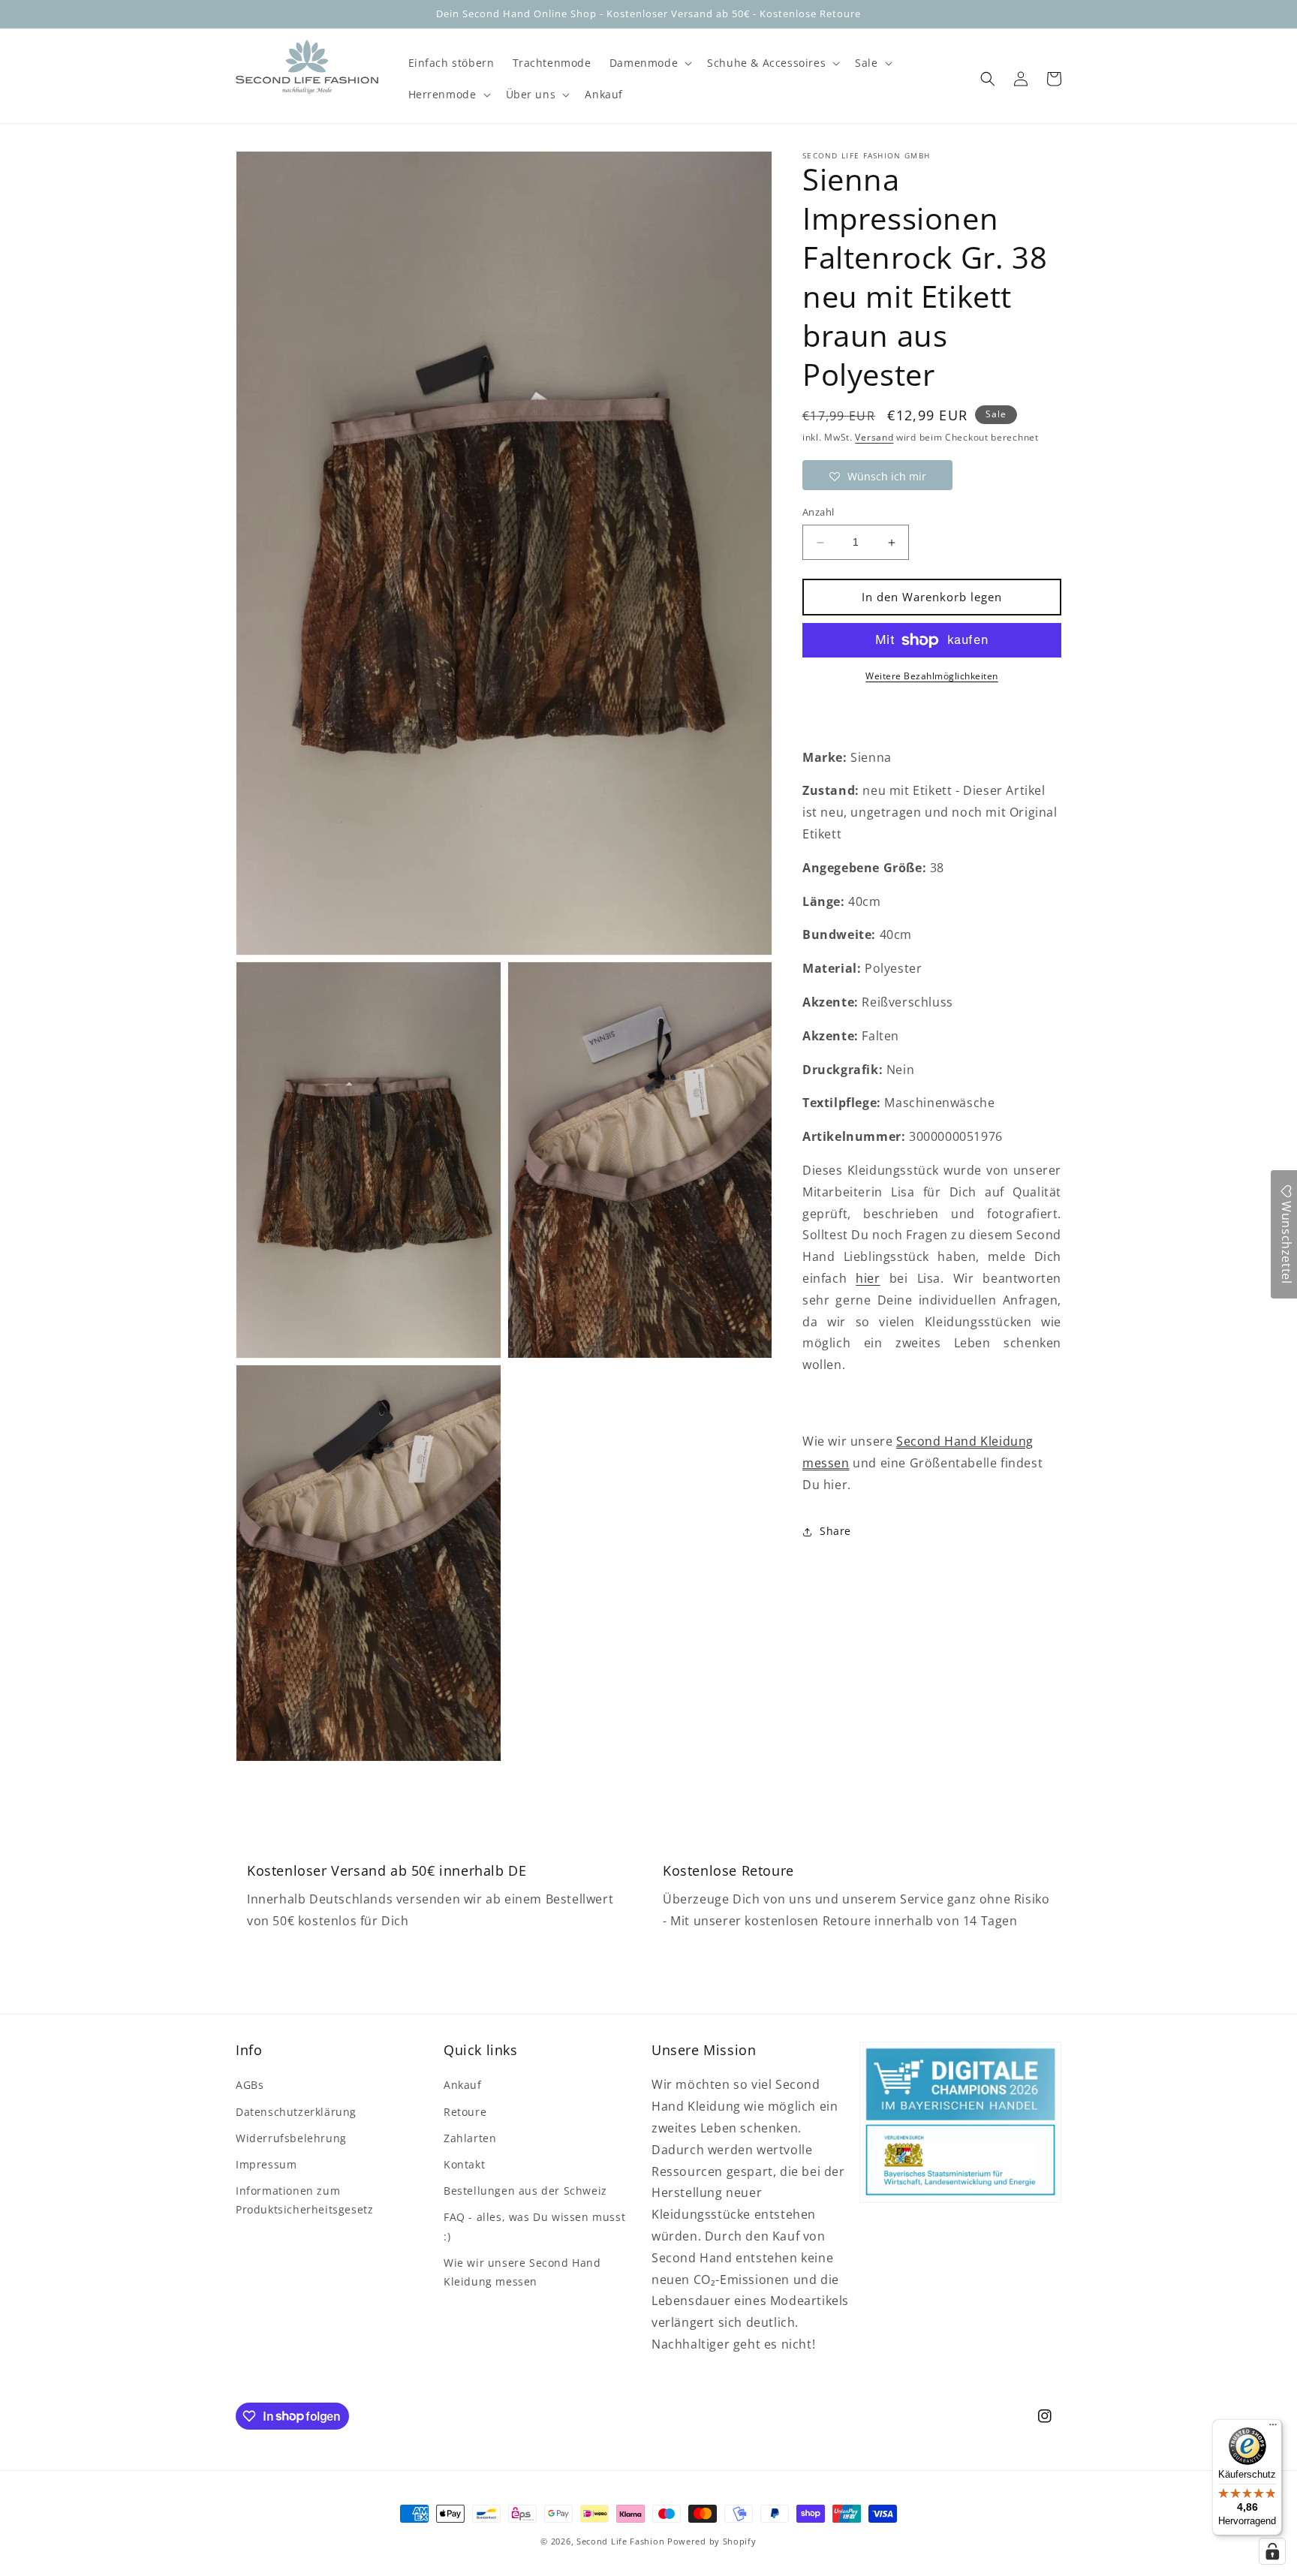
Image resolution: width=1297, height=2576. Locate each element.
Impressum (266, 2164)
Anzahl (818, 513)
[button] (649, 63)
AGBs (250, 2085)
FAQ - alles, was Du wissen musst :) (534, 2226)
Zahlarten (470, 2138)
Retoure (465, 2112)
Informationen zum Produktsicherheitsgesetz (304, 2200)
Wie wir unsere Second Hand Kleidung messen (522, 2272)
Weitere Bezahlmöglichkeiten (932, 676)
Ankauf (463, 2085)
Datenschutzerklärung (296, 2112)
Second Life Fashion (620, 2541)
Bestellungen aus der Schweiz (525, 2191)
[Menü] (1273, 2428)
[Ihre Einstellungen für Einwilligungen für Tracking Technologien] (1272, 2551)
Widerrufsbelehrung (291, 2138)
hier (868, 1279)
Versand (874, 437)
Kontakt (464, 2164)
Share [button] (835, 1532)
